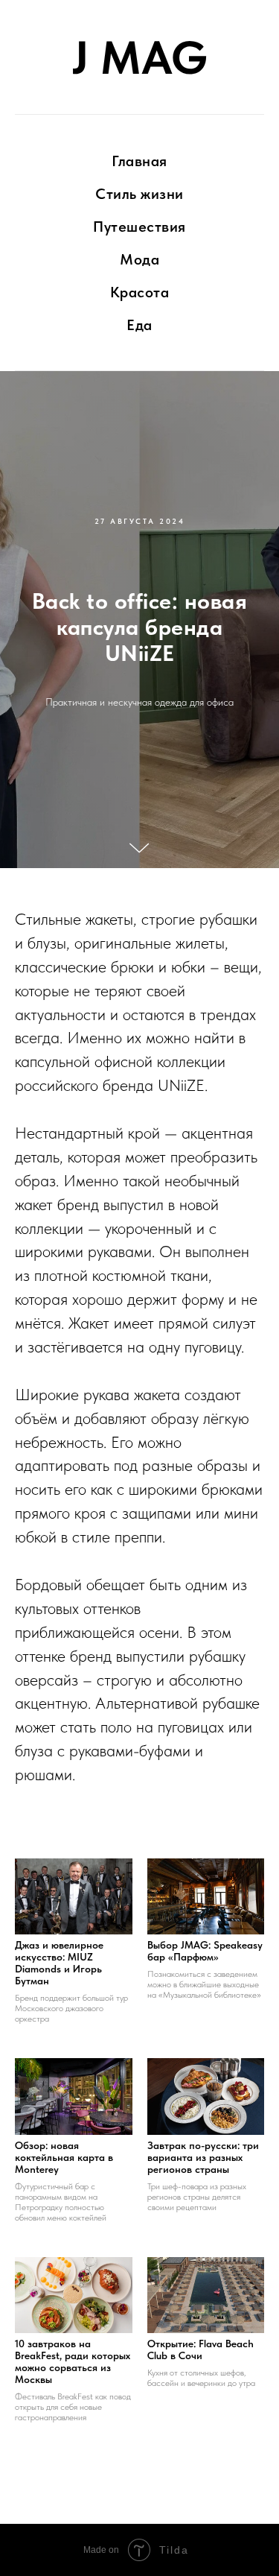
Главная (139, 161)
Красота (140, 292)
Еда (139, 325)
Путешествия (139, 227)
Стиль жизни (139, 194)
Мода (139, 259)
